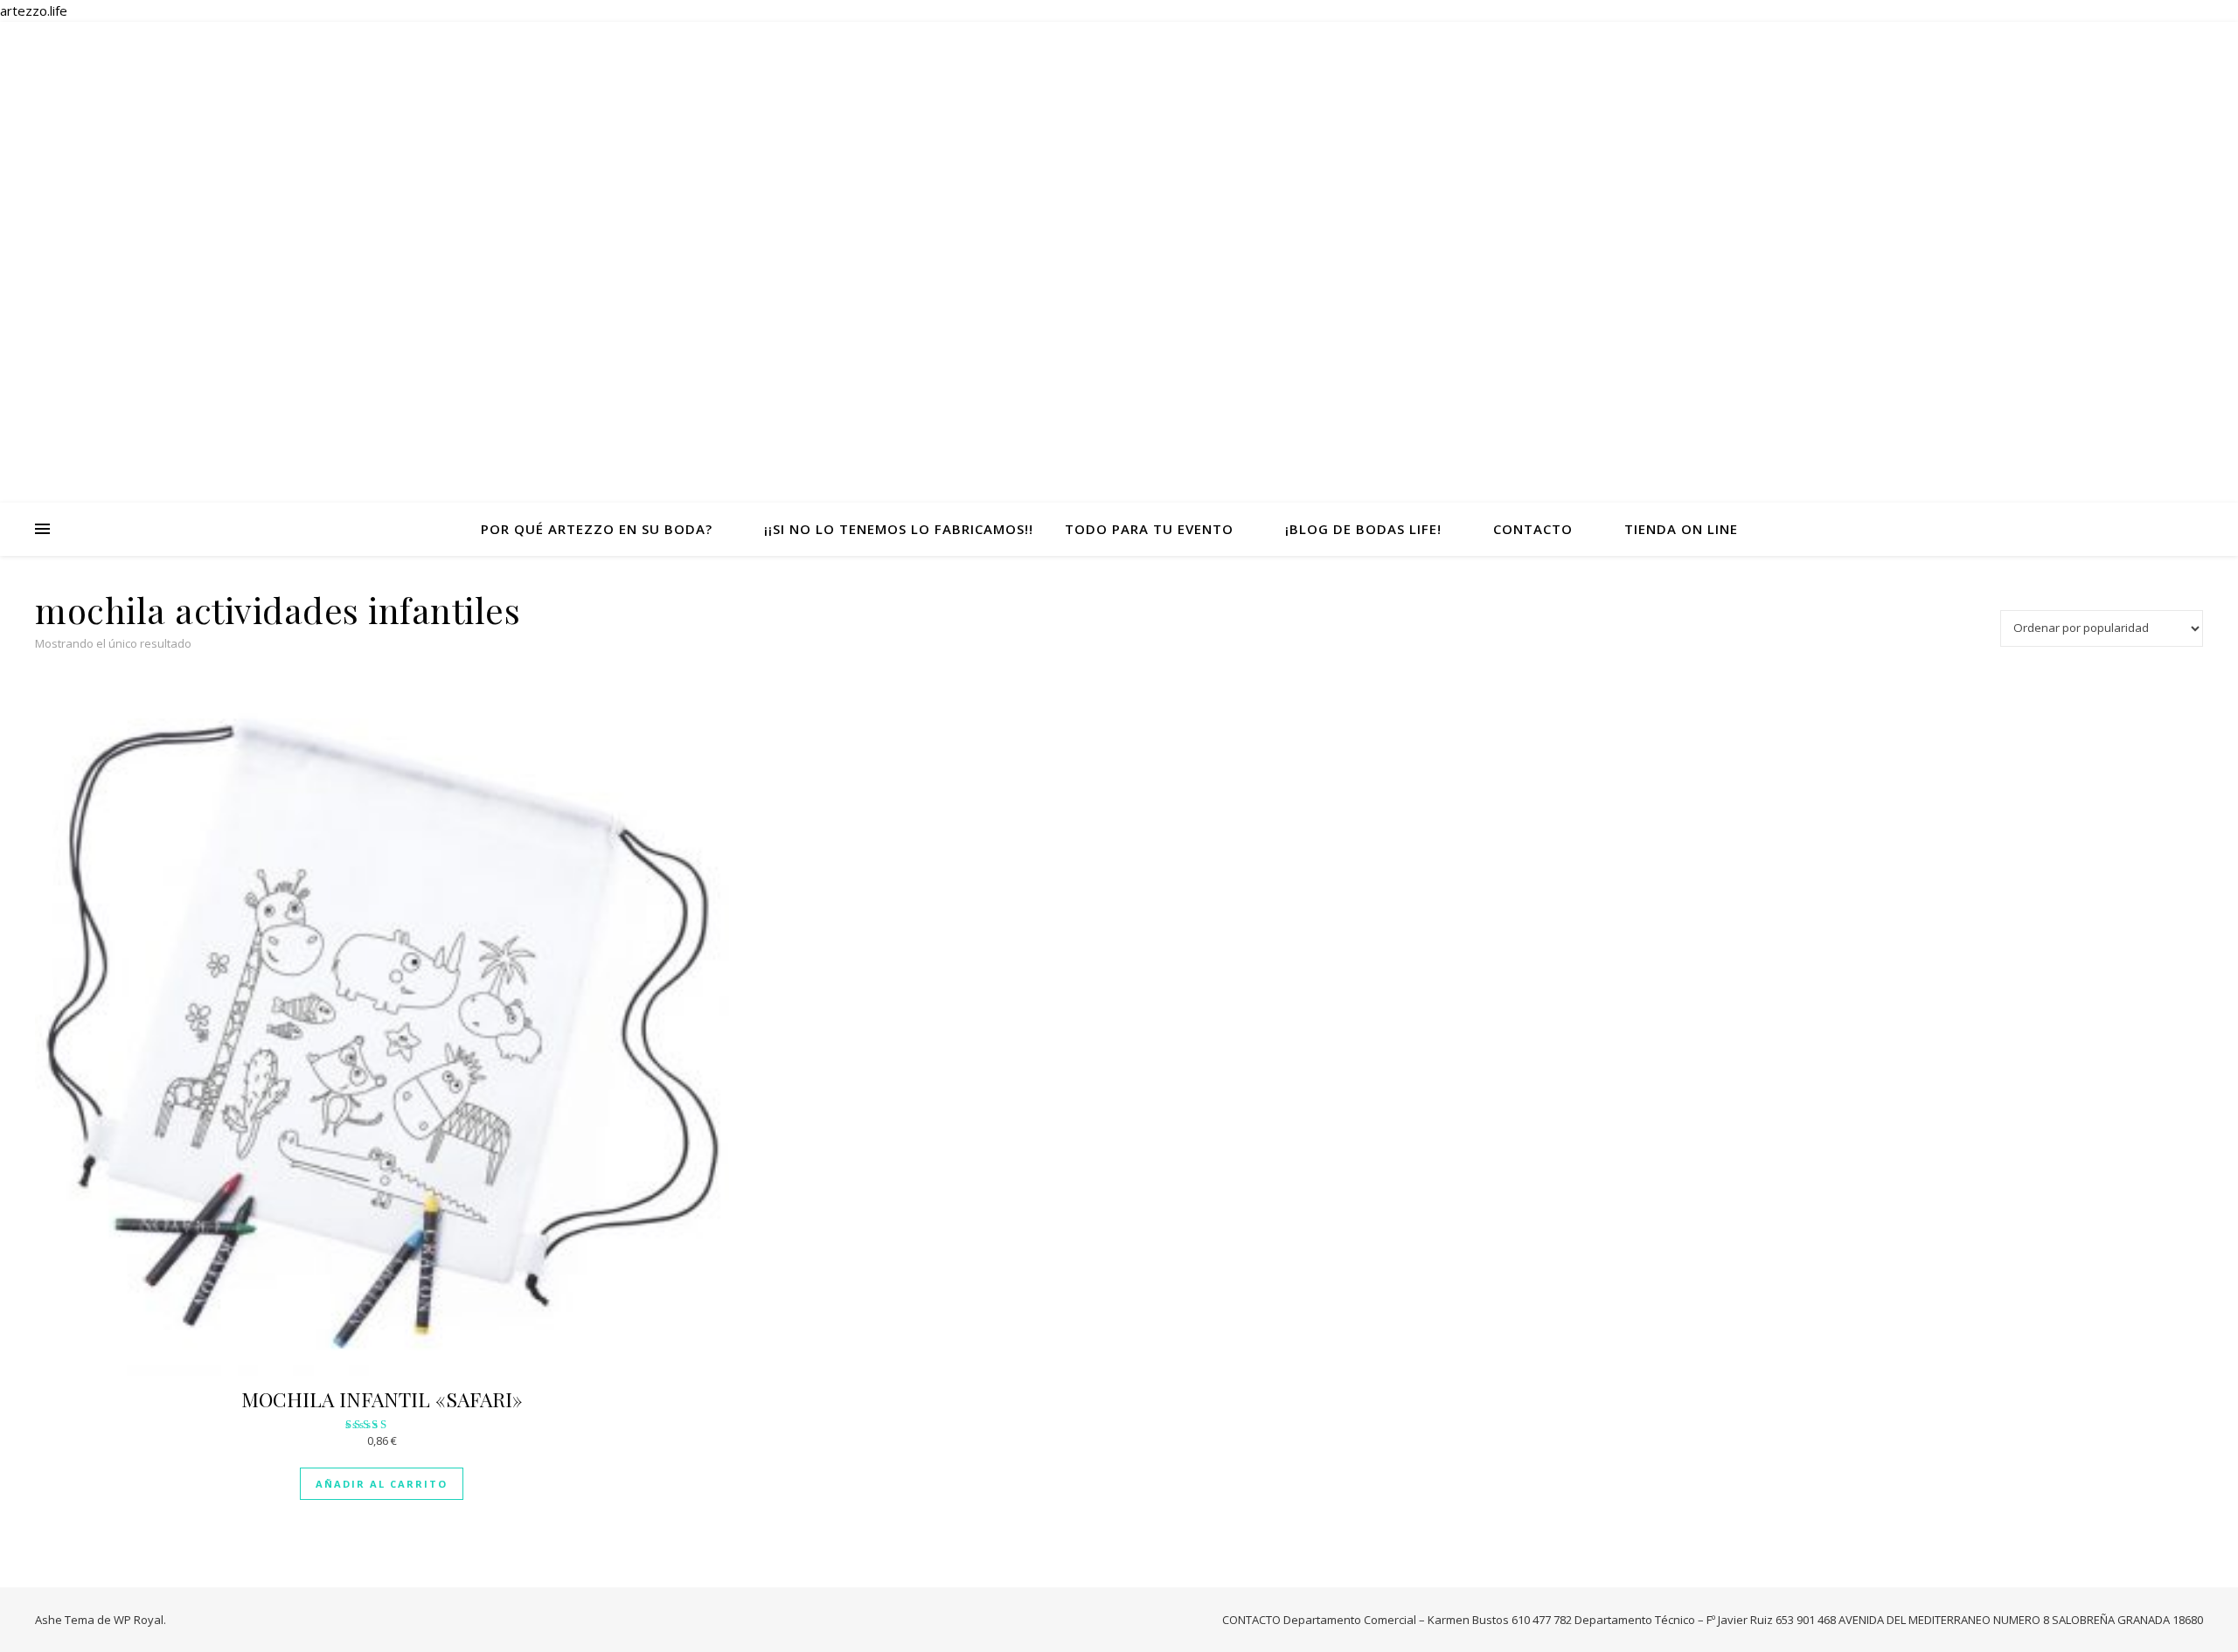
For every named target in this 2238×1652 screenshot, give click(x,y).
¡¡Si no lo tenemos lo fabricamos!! (899, 529)
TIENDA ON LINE (1681, 529)
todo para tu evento (1149, 529)
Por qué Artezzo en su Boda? (597, 529)
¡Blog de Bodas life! (1363, 529)
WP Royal (139, 1620)
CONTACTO (1533, 529)
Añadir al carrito (382, 1484)
